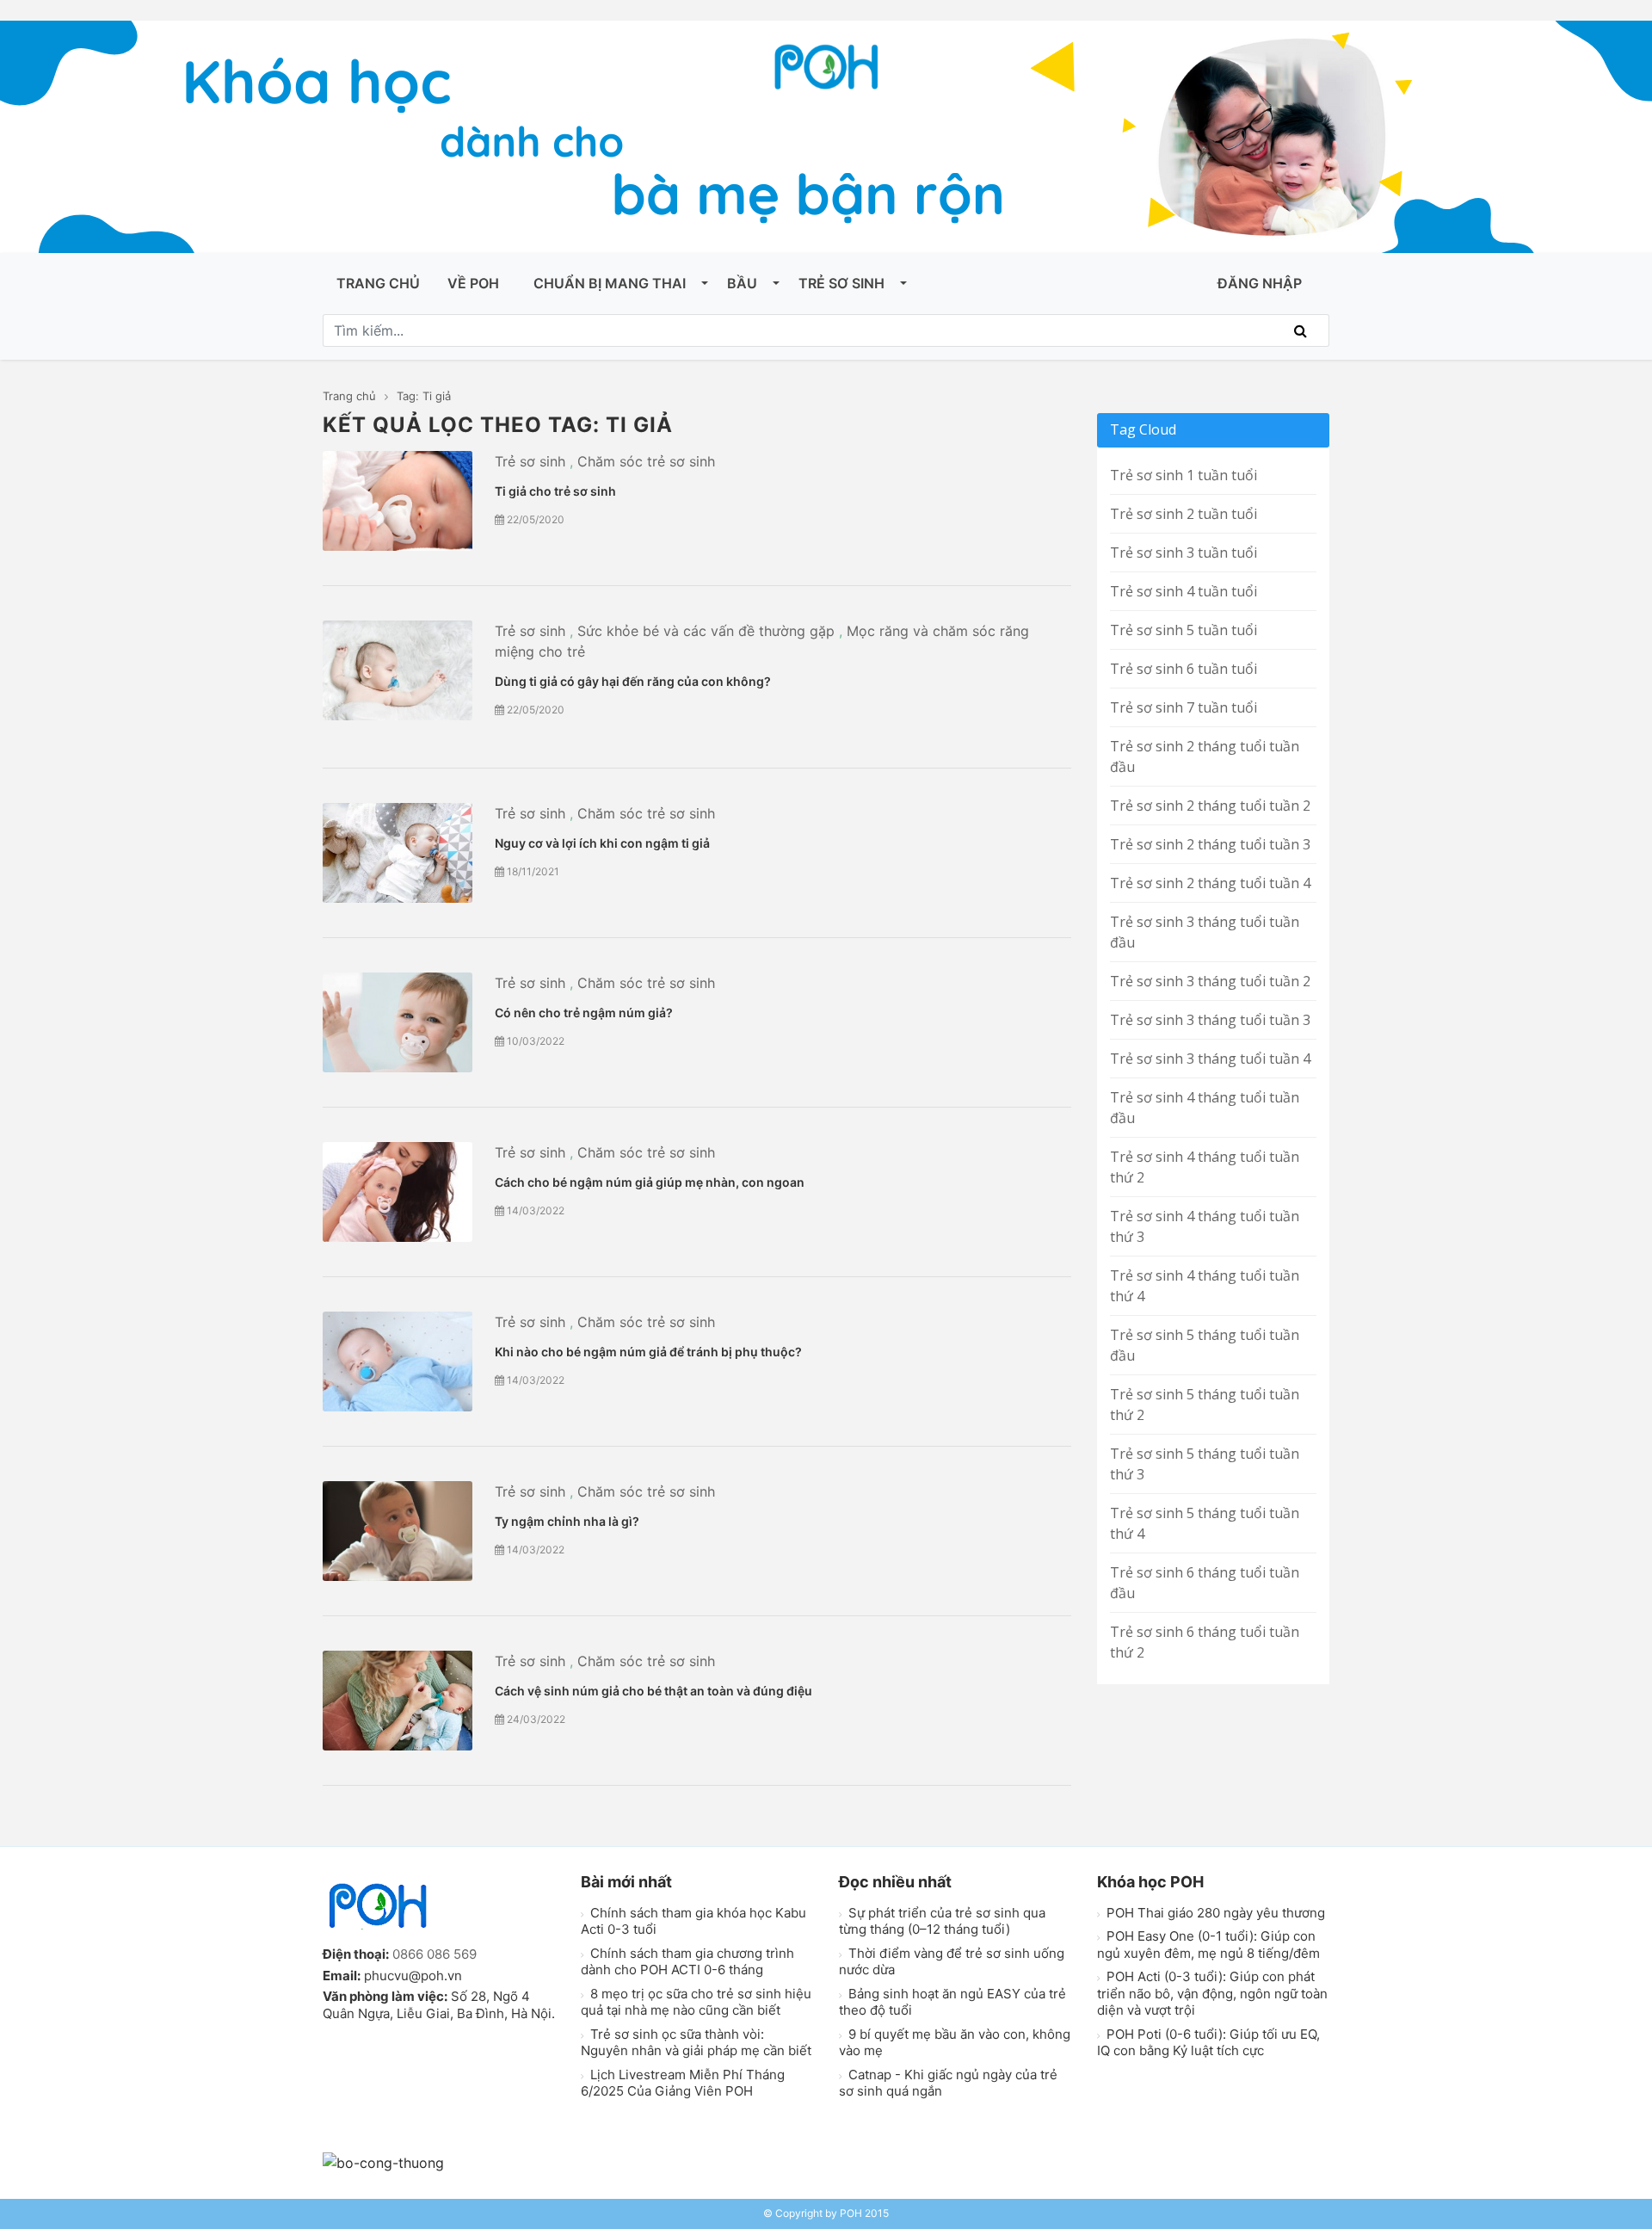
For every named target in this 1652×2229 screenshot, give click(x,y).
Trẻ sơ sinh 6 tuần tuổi (1184, 669)
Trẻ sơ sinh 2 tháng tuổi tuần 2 (1210, 806)
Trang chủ (378, 283)
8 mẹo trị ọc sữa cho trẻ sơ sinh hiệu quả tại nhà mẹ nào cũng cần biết (696, 2002)
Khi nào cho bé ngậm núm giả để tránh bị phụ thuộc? (648, 1352)
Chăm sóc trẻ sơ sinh (646, 461)
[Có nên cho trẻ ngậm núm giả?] (398, 1022)
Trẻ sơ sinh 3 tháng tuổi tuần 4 (1210, 1059)
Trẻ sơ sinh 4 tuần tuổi (1184, 591)
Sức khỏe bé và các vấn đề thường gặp (706, 631)
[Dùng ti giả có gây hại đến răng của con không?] (398, 670)
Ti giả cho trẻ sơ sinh (555, 491)
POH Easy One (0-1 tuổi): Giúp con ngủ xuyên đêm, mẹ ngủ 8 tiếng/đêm (1208, 1945)
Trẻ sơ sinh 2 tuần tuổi (1184, 514)
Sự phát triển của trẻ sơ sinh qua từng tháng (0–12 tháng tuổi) (942, 1921)
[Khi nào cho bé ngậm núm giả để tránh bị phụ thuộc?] (398, 1361)
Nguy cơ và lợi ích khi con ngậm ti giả (602, 843)
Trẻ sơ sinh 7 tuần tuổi (1184, 707)
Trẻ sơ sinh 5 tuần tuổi (1184, 630)
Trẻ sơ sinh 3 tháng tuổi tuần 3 (1210, 1020)
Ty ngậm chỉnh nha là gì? (567, 1521)
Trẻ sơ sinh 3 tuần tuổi (1184, 553)
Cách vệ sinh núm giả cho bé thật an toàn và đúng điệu (653, 1691)
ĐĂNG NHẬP (1260, 283)
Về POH (473, 283)
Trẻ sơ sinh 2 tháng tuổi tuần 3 (1210, 844)
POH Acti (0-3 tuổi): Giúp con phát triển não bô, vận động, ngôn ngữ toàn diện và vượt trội (1212, 1993)
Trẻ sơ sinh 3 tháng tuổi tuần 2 (1210, 981)
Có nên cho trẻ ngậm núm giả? (584, 1013)
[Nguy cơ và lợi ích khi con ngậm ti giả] (398, 853)
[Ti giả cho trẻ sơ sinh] (398, 501)
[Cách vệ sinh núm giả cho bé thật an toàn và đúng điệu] (398, 1701)
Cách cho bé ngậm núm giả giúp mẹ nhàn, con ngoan (650, 1182)
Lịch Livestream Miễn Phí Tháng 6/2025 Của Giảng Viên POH (683, 2083)
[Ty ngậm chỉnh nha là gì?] (398, 1531)
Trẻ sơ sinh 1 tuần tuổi (1184, 475)
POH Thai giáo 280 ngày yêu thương (1214, 1913)
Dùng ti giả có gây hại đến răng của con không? (633, 681)
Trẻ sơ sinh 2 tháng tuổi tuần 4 (1210, 883)
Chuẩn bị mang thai (610, 283)
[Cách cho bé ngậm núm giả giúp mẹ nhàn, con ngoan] (398, 1192)
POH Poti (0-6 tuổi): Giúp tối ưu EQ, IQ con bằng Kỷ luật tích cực (1208, 2043)
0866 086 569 (435, 1954)
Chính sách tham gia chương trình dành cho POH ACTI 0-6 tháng (687, 1962)
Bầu (742, 283)
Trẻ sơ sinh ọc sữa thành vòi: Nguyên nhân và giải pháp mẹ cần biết (696, 2043)
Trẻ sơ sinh (841, 283)
